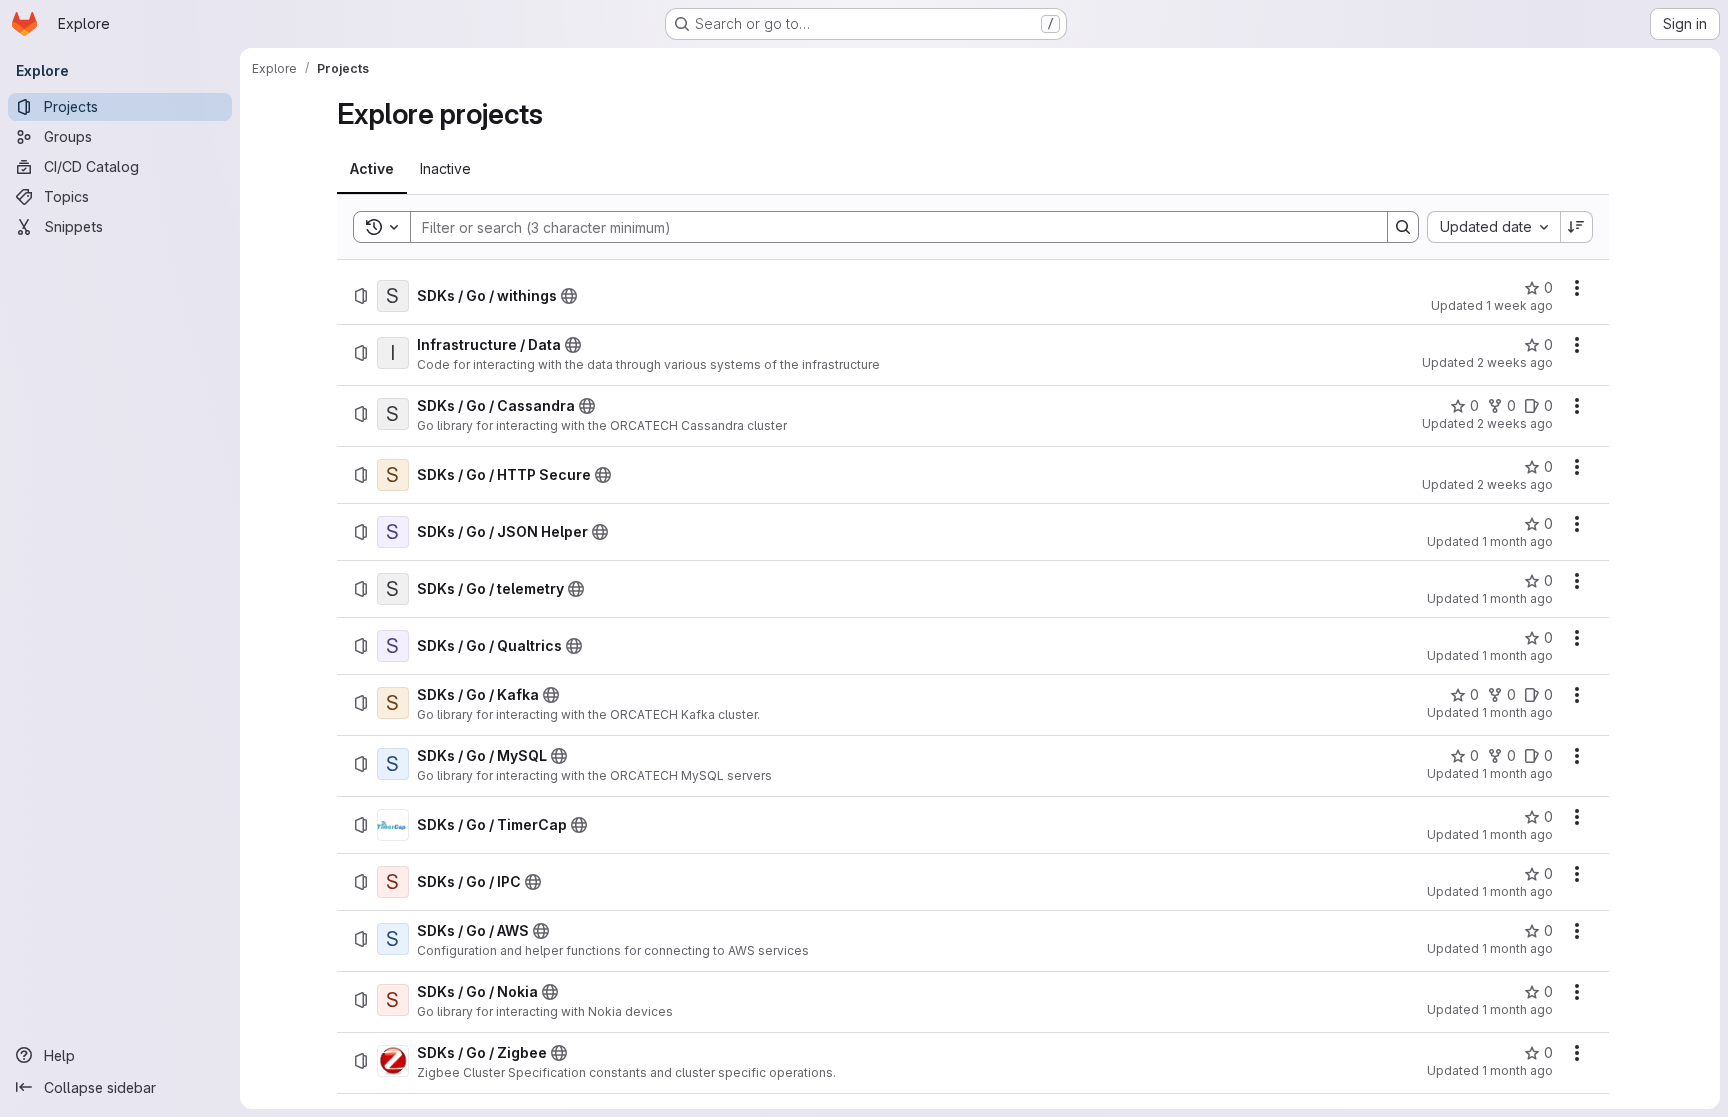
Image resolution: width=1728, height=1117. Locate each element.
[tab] (372, 169)
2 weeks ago (1515, 362)
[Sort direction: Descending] (1577, 227)
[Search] (1403, 227)
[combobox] (1493, 227)
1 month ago (1517, 541)
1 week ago (1519, 305)
